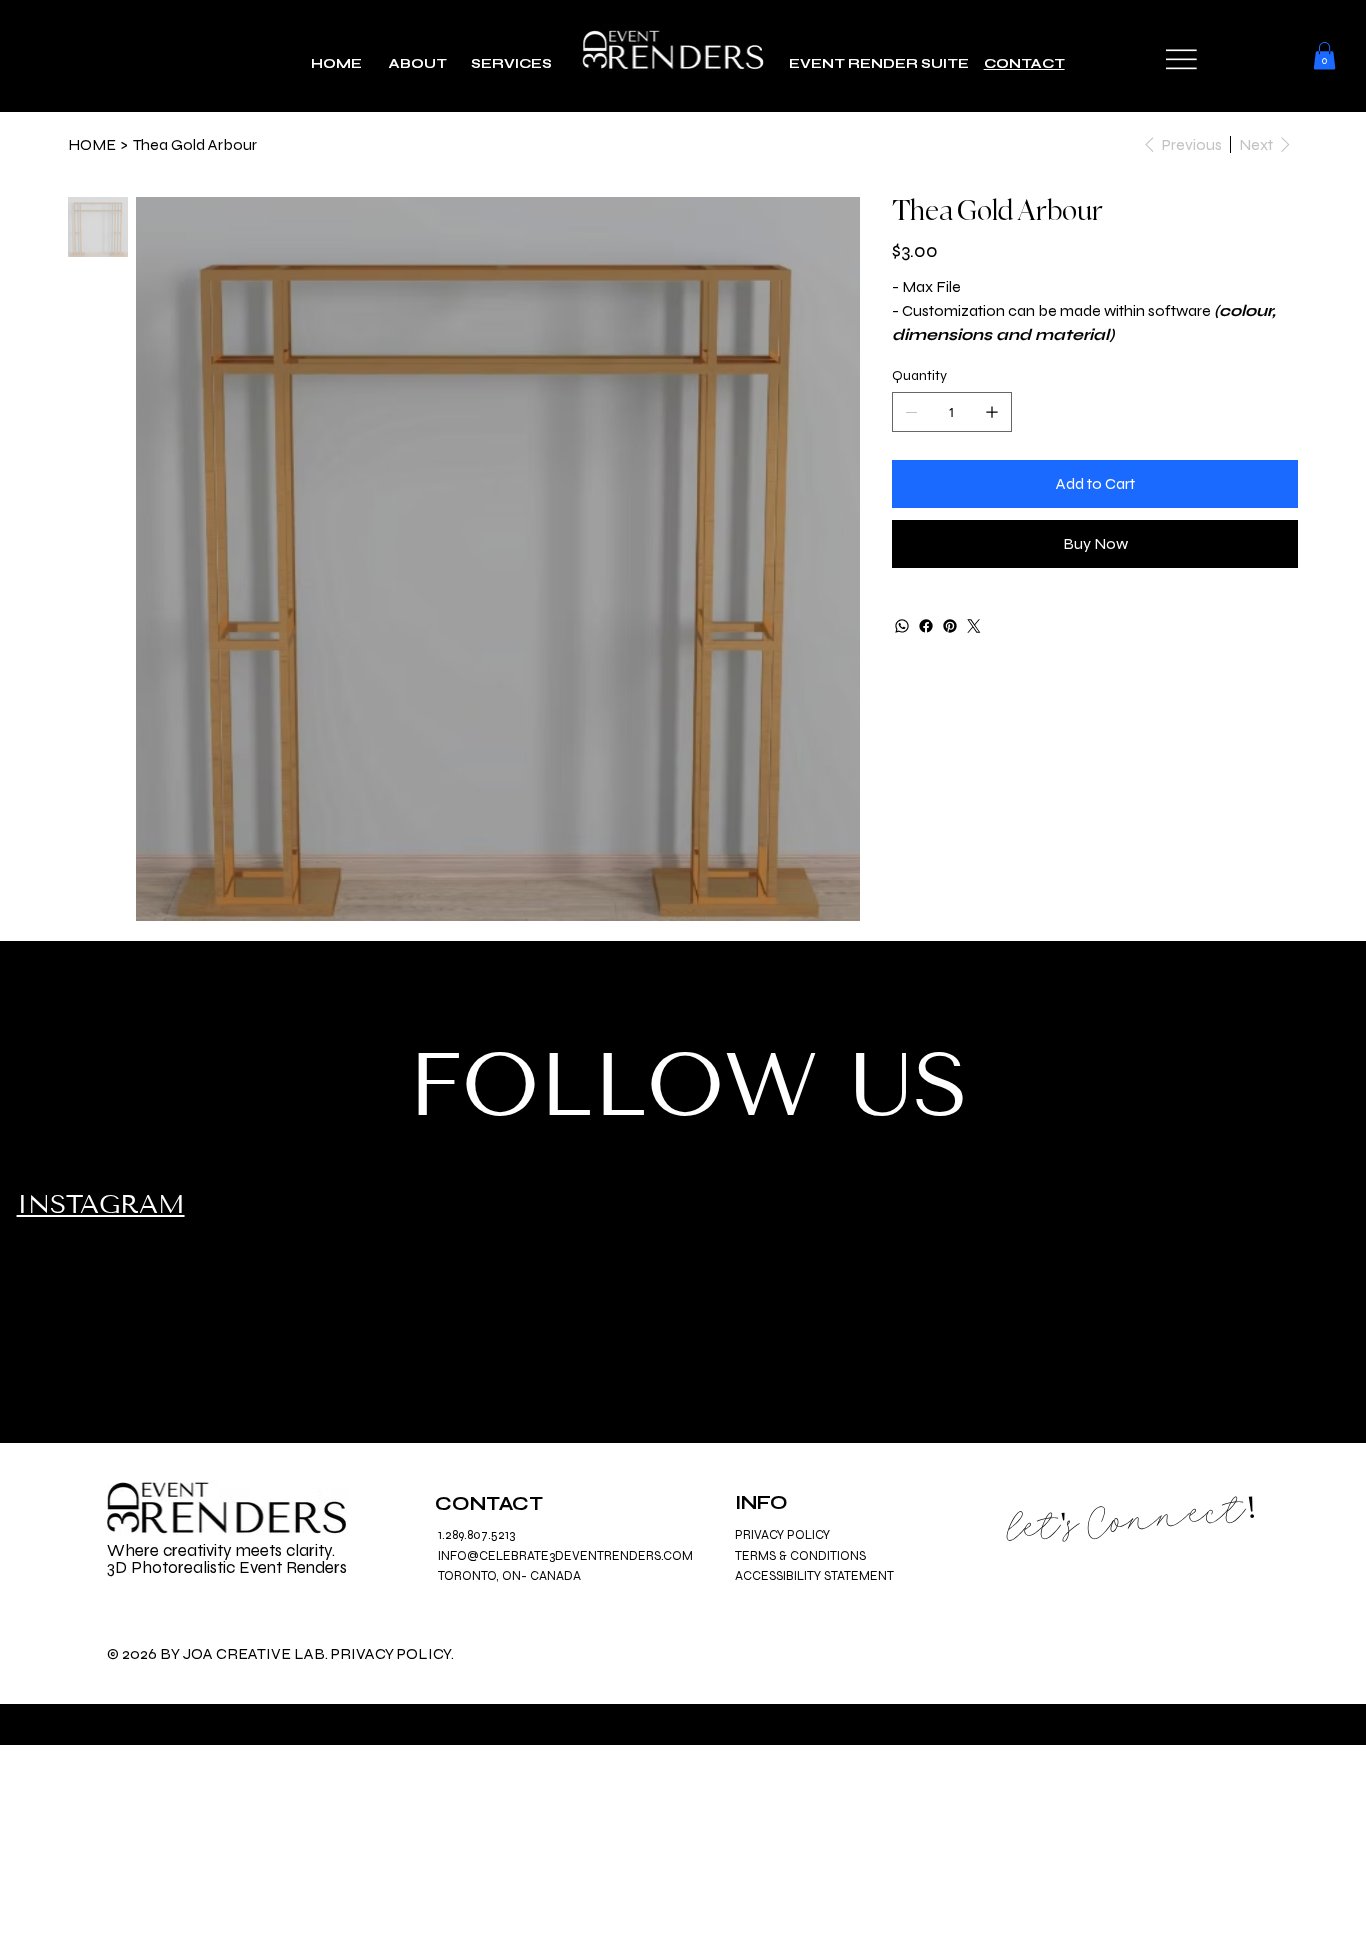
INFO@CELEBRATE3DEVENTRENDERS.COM (565, 1556)
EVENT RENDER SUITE (886, 63)
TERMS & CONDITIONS (800, 1556)
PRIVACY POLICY (782, 1535)
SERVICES (513, 63)
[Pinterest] (950, 626)
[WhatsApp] (902, 626)
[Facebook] (926, 626)
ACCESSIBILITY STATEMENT (814, 1576)
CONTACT (1024, 63)
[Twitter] (974, 626)
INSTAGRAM (101, 1204)
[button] (1181, 59)
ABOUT (416, 63)
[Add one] (992, 412)
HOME (336, 63)
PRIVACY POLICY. (392, 1653)
